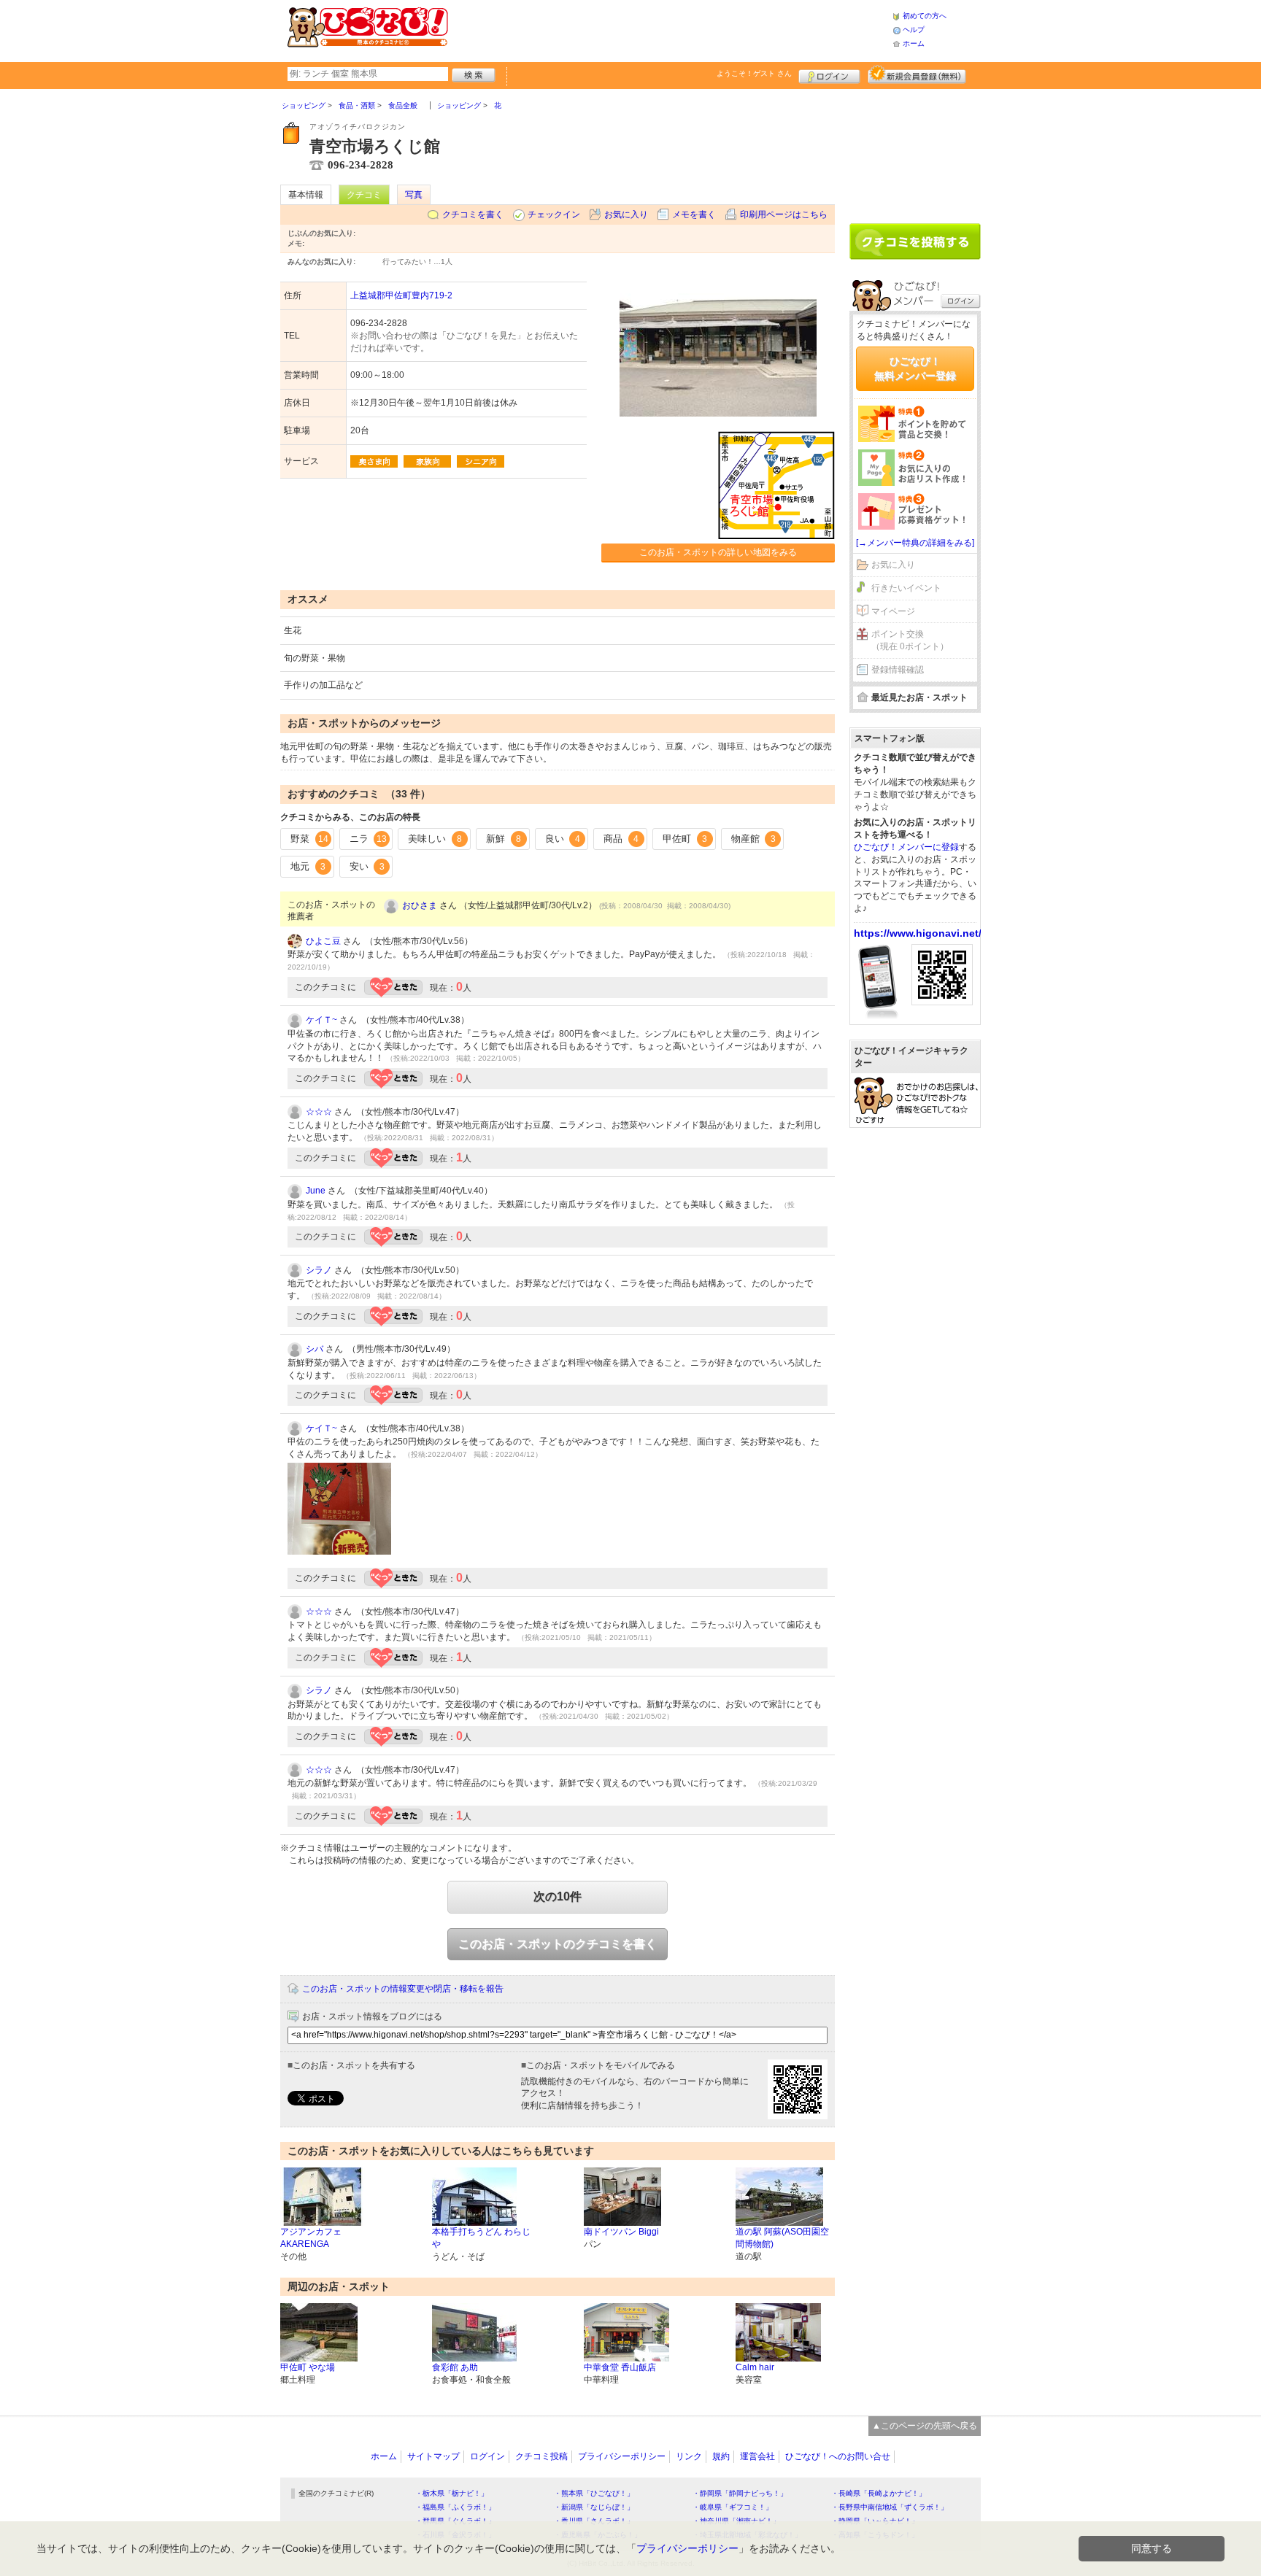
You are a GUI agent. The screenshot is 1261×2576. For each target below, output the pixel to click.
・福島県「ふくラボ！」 (455, 2507)
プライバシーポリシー (622, 2456)
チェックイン (554, 214)
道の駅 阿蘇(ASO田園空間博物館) (782, 2238)
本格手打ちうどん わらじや (481, 2238)
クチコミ (364, 195)
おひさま (420, 905)
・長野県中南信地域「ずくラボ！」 (890, 2507)
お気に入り (626, 214)
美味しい (435, 839)
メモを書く (694, 214)
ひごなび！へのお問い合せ (838, 2456)
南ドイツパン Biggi (621, 2232)
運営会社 (757, 2456)
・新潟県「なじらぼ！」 (594, 2507)
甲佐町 (685, 839)
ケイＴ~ (321, 1020)
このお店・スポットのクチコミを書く (558, 1944)
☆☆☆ (319, 1112)
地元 (308, 866)
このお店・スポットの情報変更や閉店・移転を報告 (403, 1989)
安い (367, 866)
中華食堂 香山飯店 (620, 2367)
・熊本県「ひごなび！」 (594, 2493)
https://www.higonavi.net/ (918, 933)
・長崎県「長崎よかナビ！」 (879, 2493)
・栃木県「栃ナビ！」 (452, 2493)
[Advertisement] (670, 29)
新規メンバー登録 (917, 74)
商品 (621, 839)
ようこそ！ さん (754, 73)
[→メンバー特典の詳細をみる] (915, 543)
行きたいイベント (906, 588)
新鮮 (504, 839)
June (316, 1191)
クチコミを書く (473, 214)
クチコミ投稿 (541, 2456)
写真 (414, 195)
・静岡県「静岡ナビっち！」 (740, 2493)
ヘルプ (914, 30)
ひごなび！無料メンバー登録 (915, 368)
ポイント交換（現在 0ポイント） (910, 640)
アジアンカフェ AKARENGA (311, 2238)
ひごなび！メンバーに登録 (906, 847)
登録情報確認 (898, 670)
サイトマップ (433, 2456)
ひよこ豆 (323, 941)
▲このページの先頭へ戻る (925, 2426)
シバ (315, 1349)
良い (563, 839)
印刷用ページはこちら (784, 214)
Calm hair (755, 2367)
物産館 (753, 839)
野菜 (309, 839)
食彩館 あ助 (455, 2367)
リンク (689, 2456)
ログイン (829, 74)
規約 (721, 2456)
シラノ (319, 1270)
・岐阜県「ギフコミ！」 (733, 2507)
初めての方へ (925, 16)
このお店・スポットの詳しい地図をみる (718, 552)
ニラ (369, 839)
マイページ (893, 611)
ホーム (914, 43)
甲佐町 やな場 (308, 2367)
